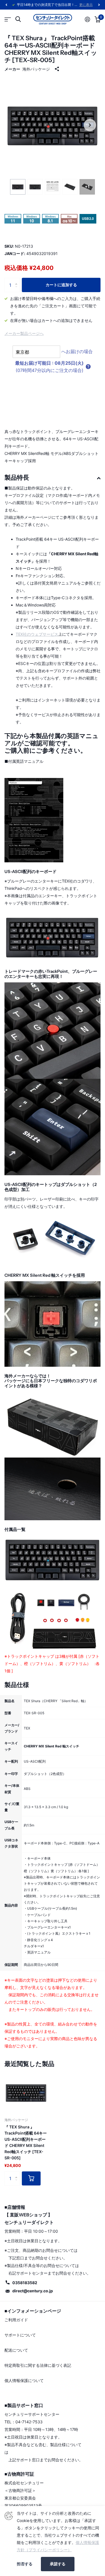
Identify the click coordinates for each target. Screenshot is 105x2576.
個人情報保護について (24, 2380)
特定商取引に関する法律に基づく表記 (38, 2365)
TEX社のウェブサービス (37, 634)
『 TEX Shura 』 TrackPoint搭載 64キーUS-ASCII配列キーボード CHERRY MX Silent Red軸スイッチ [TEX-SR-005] (26, 2142)
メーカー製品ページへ (24, 333)
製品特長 (17, 478)
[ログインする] (88, 19)
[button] (6, 5)
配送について (16, 2350)
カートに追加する (61, 285)
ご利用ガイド (16, 2320)
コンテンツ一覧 (8, 19)
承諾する (58, 2564)
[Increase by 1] (17, 280)
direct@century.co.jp (33, 2291)
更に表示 (86, 5)
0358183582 (25, 2283)
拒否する (25, 2564)
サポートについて (20, 2335)
